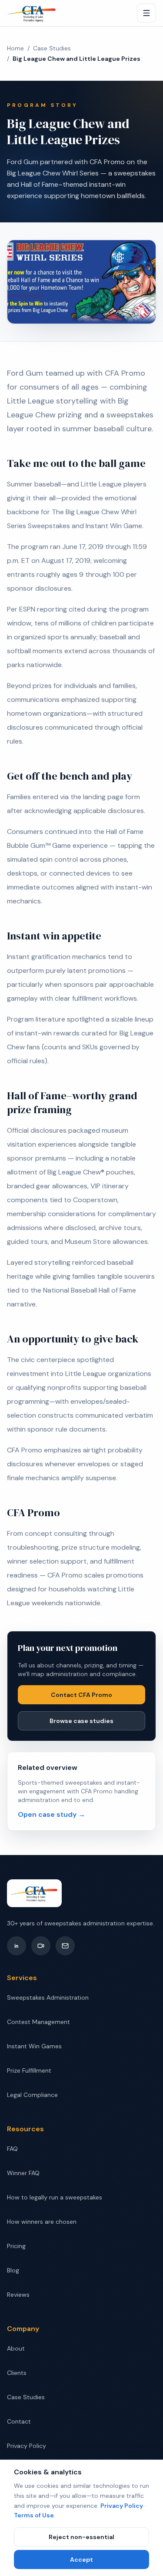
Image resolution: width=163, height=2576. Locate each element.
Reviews (18, 2295)
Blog (13, 2270)
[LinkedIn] (17, 1946)
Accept (81, 2559)
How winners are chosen (42, 2222)
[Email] (65, 1946)
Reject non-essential (81, 2537)
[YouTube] (41, 1946)
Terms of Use (34, 2515)
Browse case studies (81, 1721)
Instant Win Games (34, 2046)
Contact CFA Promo (81, 1695)
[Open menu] (146, 13)
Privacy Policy (122, 2506)
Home (15, 48)
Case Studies (52, 48)
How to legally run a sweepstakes (55, 2197)
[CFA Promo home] (32, 13)
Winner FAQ (23, 2173)
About (16, 2348)
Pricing (16, 2246)
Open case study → (52, 1814)
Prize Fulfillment (29, 2070)
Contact (19, 2421)
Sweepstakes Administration (48, 1997)
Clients (17, 2373)
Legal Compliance (32, 2095)
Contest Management (38, 2022)
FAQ (12, 2149)
